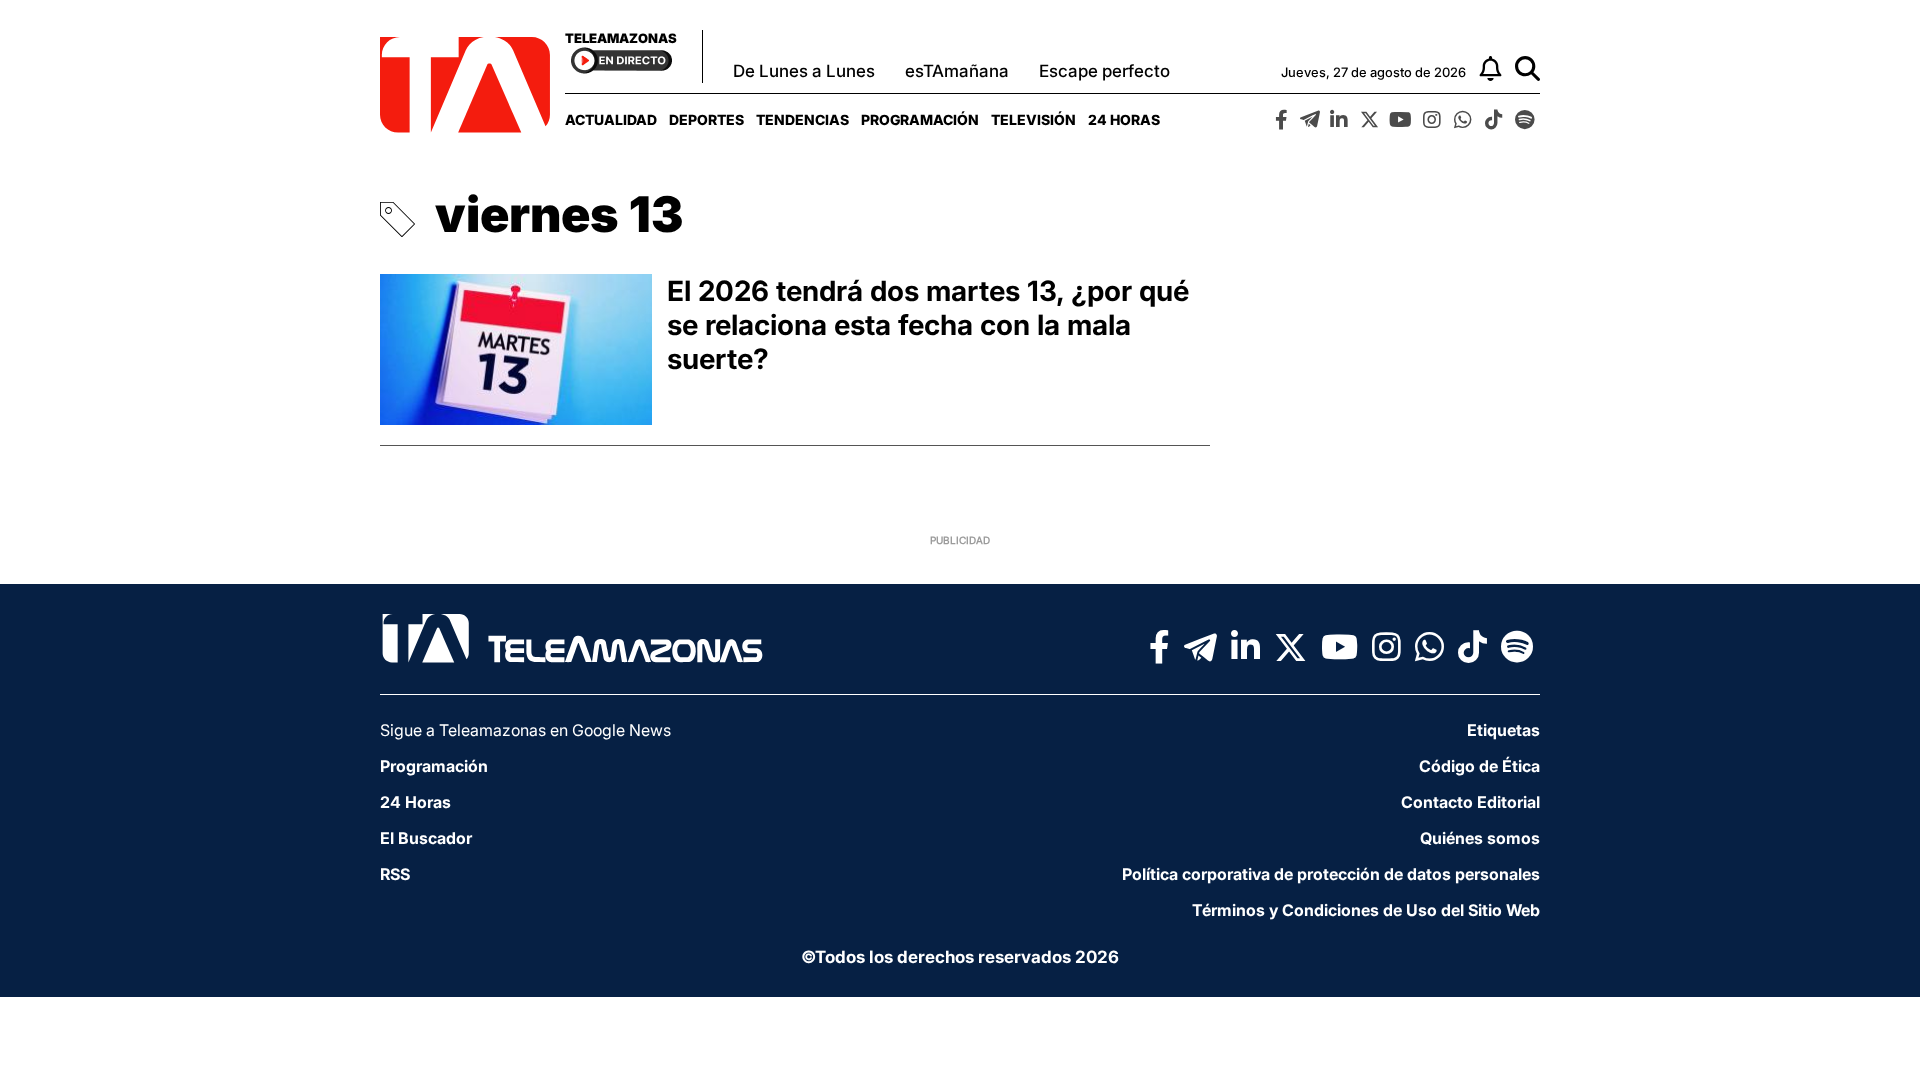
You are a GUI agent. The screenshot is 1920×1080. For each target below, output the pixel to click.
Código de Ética (1479, 766)
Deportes (706, 119)
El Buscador (426, 838)
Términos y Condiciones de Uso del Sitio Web (1366, 910)
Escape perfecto (1104, 71)
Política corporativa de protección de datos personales (1331, 874)
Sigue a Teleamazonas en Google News (525, 730)
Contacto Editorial (1470, 802)
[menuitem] (611, 119)
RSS (395, 874)
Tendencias (802, 119)
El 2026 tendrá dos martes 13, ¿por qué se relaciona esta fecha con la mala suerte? (928, 325)
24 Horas (1124, 119)
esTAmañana (957, 71)
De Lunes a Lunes (804, 71)
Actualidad (611, 119)
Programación (920, 119)
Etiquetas (1503, 730)
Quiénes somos (1480, 838)
